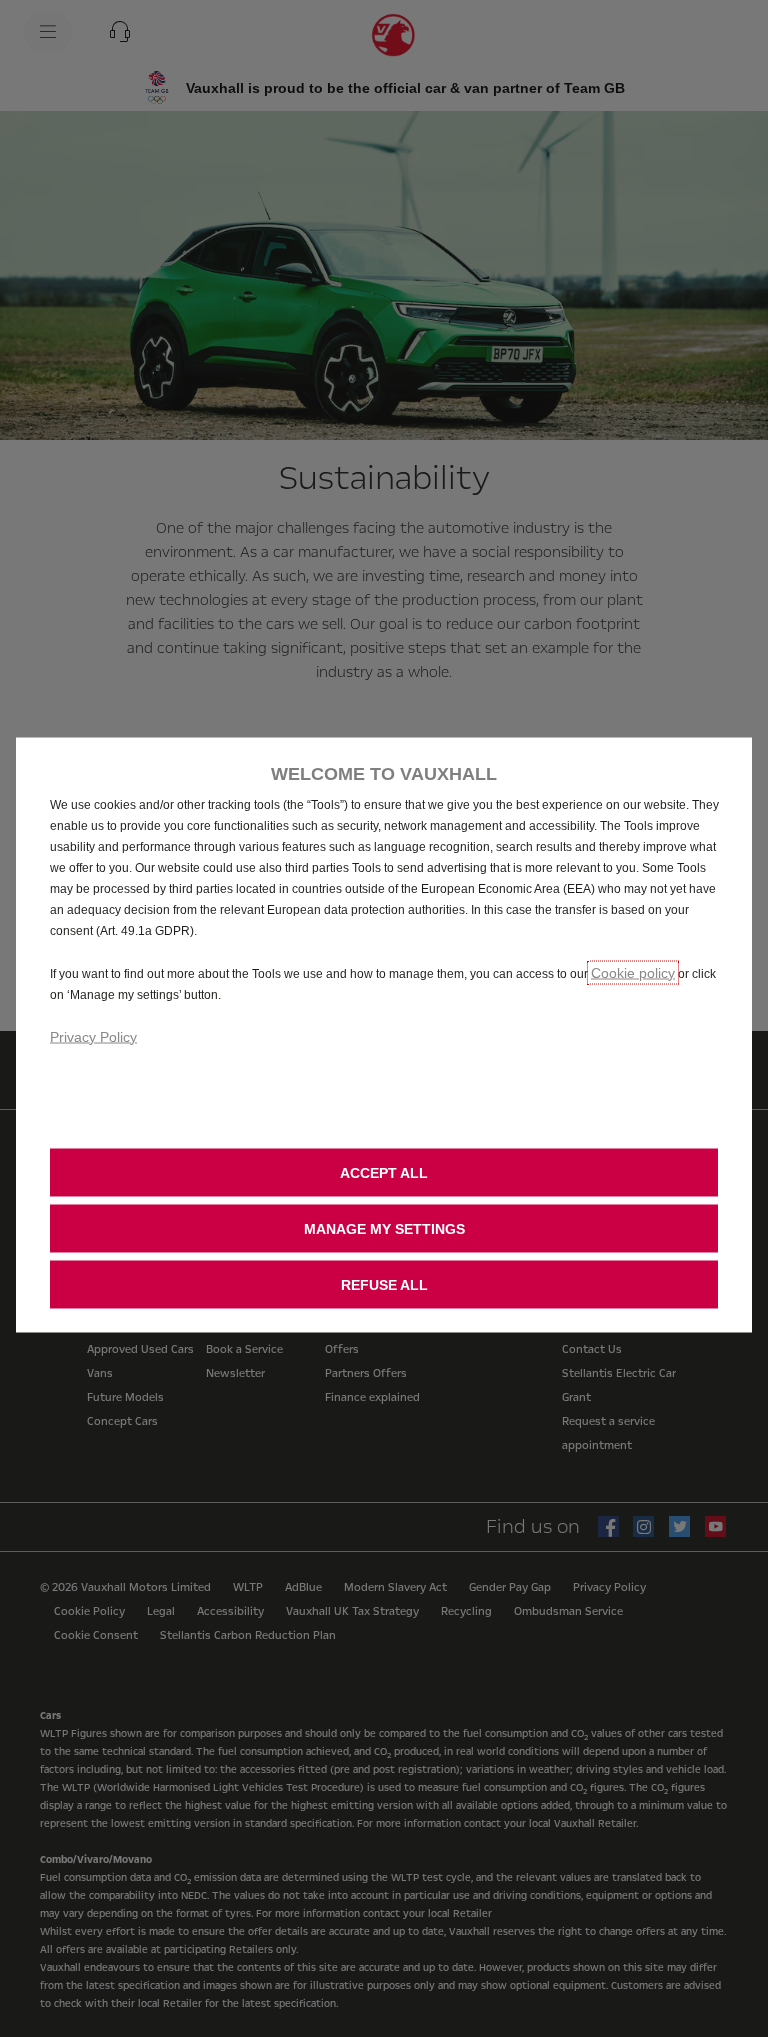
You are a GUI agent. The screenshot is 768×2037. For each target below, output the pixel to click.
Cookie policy (633, 972)
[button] (384, 1228)
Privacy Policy (93, 1036)
